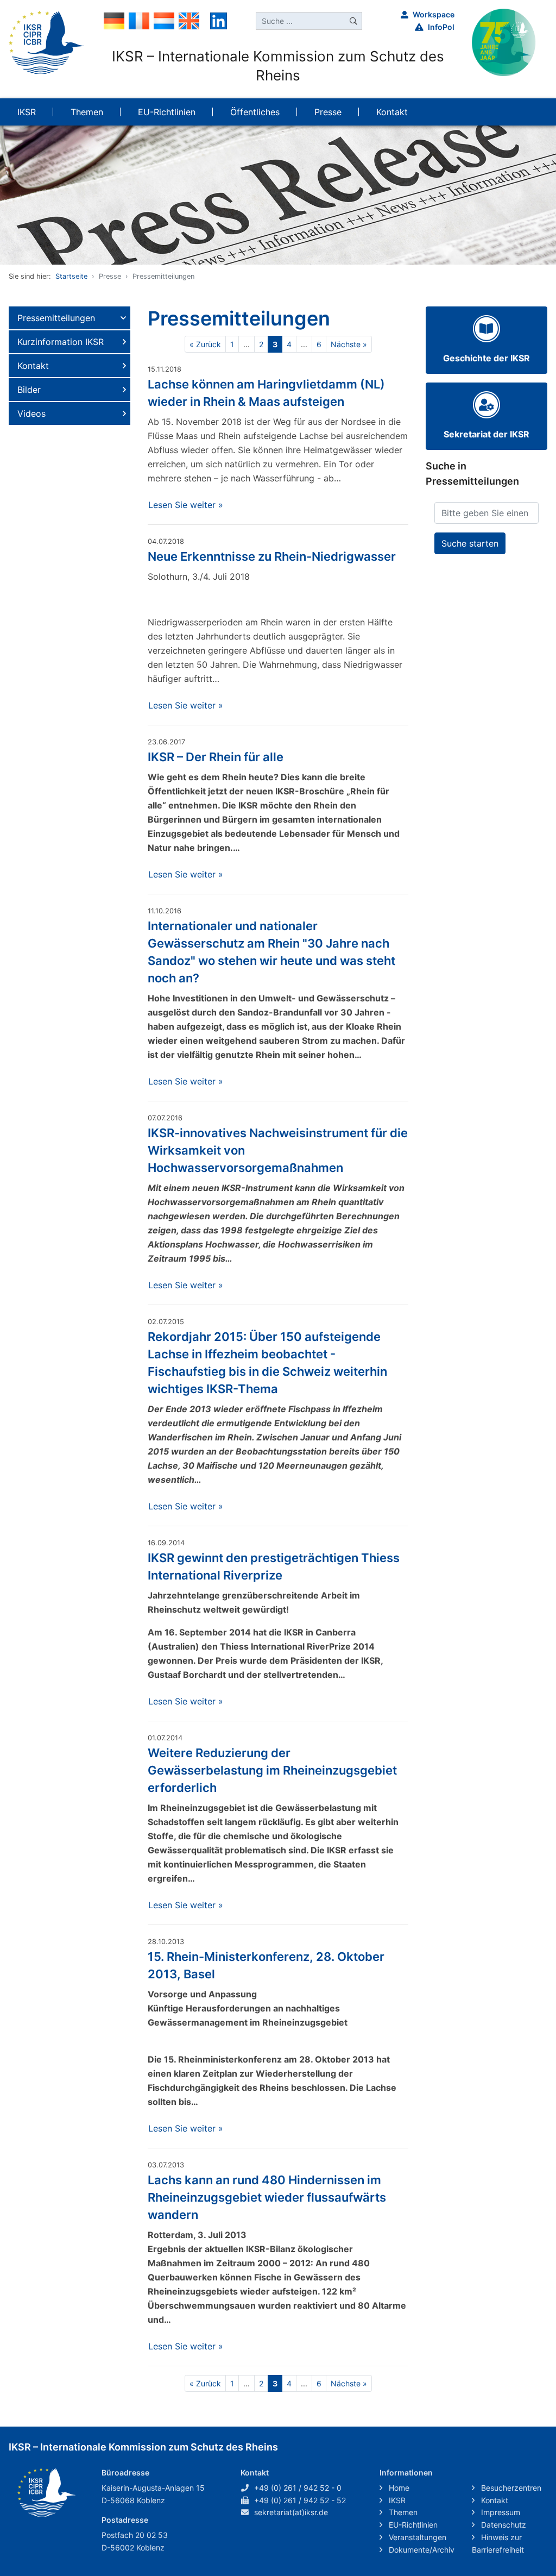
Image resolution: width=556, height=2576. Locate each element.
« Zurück (205, 344)
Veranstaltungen (416, 2537)
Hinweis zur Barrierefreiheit (498, 2543)
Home (398, 2488)
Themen (402, 2512)
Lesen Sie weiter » (186, 505)
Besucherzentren (510, 2488)
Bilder (29, 390)
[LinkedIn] (219, 20)
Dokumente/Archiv (421, 2550)
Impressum (500, 2512)
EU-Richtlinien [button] (167, 112)
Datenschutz (503, 2525)
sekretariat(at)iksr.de (291, 2512)
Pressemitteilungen (56, 318)
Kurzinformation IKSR (61, 342)
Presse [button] (328, 112)
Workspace (434, 14)
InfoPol (441, 27)
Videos (31, 413)
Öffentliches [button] (255, 112)
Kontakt (33, 366)
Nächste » (349, 344)
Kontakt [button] (392, 112)
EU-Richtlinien (412, 2525)
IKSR (396, 2500)
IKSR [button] (27, 112)
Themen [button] (87, 112)
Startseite (71, 276)
